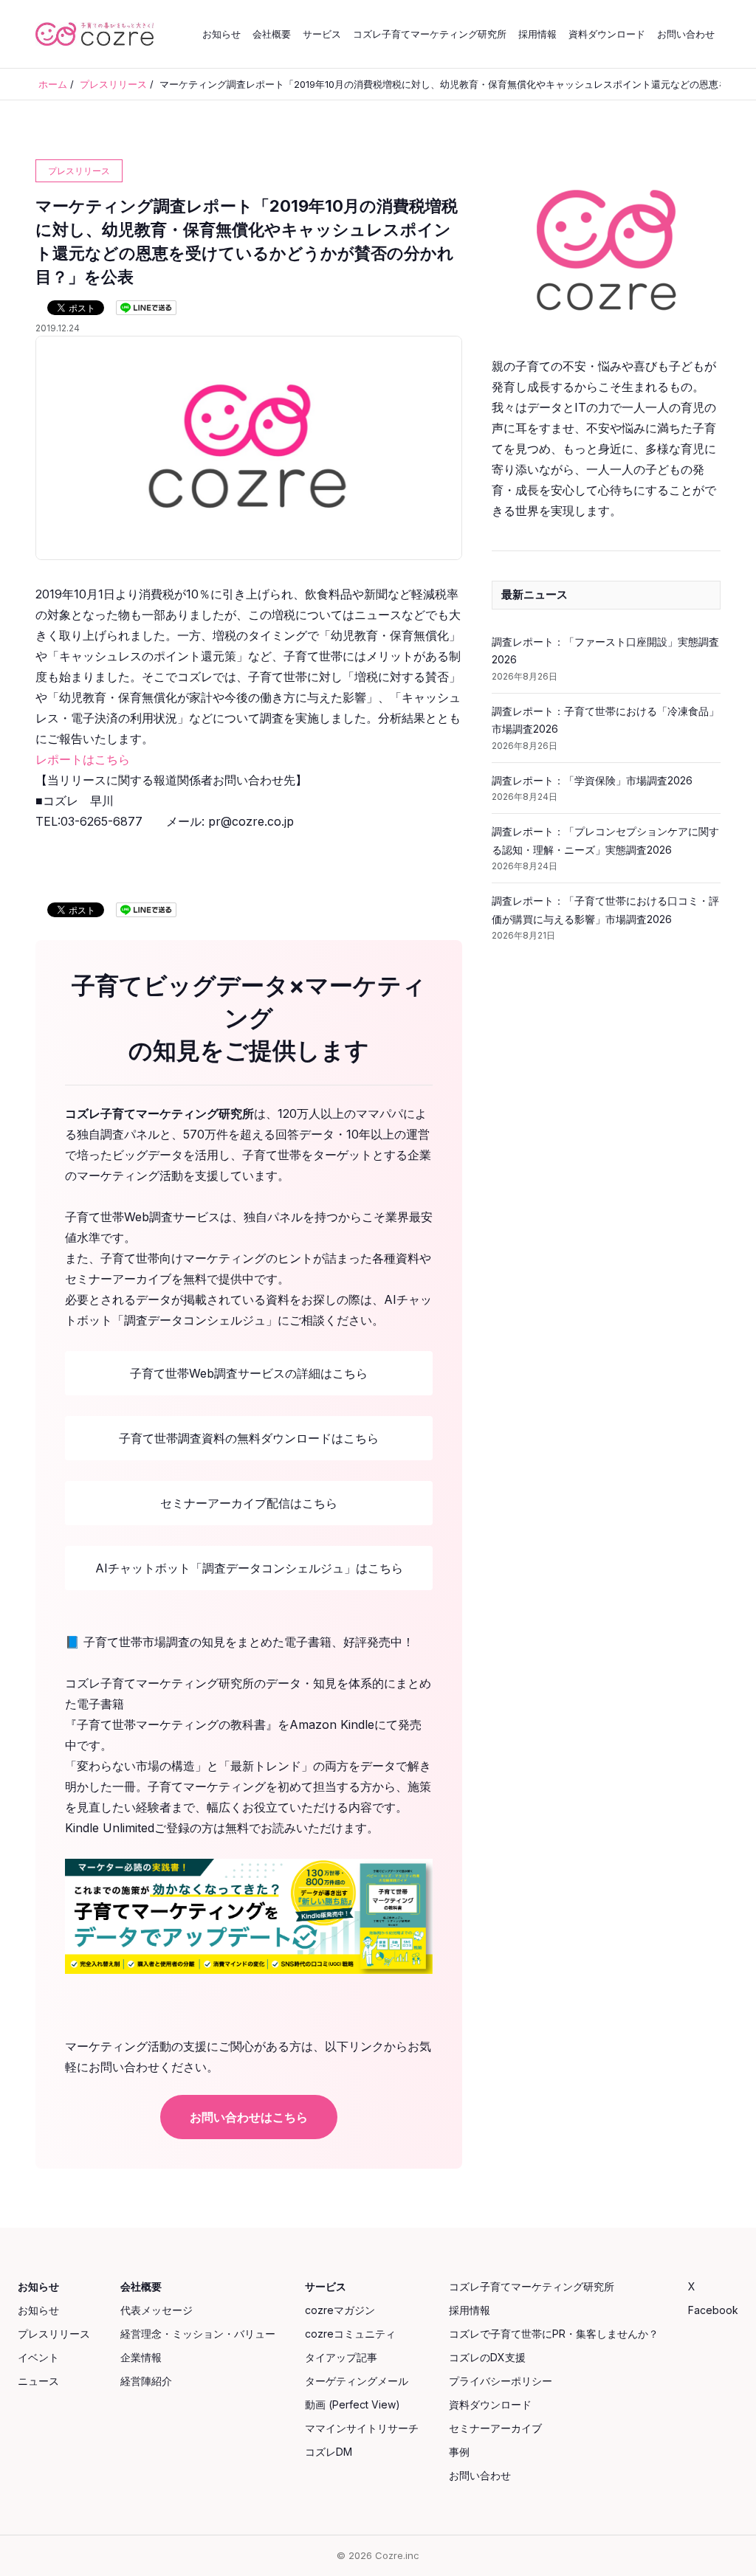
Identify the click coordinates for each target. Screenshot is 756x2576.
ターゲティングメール (357, 2381)
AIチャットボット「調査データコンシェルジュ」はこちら (249, 1568)
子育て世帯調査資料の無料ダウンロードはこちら (249, 1438)
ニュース (38, 2381)
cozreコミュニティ (350, 2334)
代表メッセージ (157, 2310)
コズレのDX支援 (487, 2357)
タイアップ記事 (341, 2357)
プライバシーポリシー (501, 2381)
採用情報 (537, 34)
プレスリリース (54, 2334)
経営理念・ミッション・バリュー (198, 2334)
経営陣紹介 (146, 2381)
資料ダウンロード (607, 34)
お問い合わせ (686, 34)
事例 (459, 2452)
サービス (322, 34)
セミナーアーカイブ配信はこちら (249, 1503)
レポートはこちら (83, 759)
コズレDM (329, 2452)
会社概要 (272, 34)
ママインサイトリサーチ (362, 2428)
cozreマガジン (340, 2310)
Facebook (713, 2310)
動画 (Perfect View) (353, 2404)
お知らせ (221, 34)
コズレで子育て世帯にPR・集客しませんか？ (554, 2334)
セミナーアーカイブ (495, 2428)
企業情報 (141, 2357)
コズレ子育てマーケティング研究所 (430, 34)
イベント (38, 2357)
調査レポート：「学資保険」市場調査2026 (592, 780)
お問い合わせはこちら (249, 2117)
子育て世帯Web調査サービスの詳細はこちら (249, 1373)
